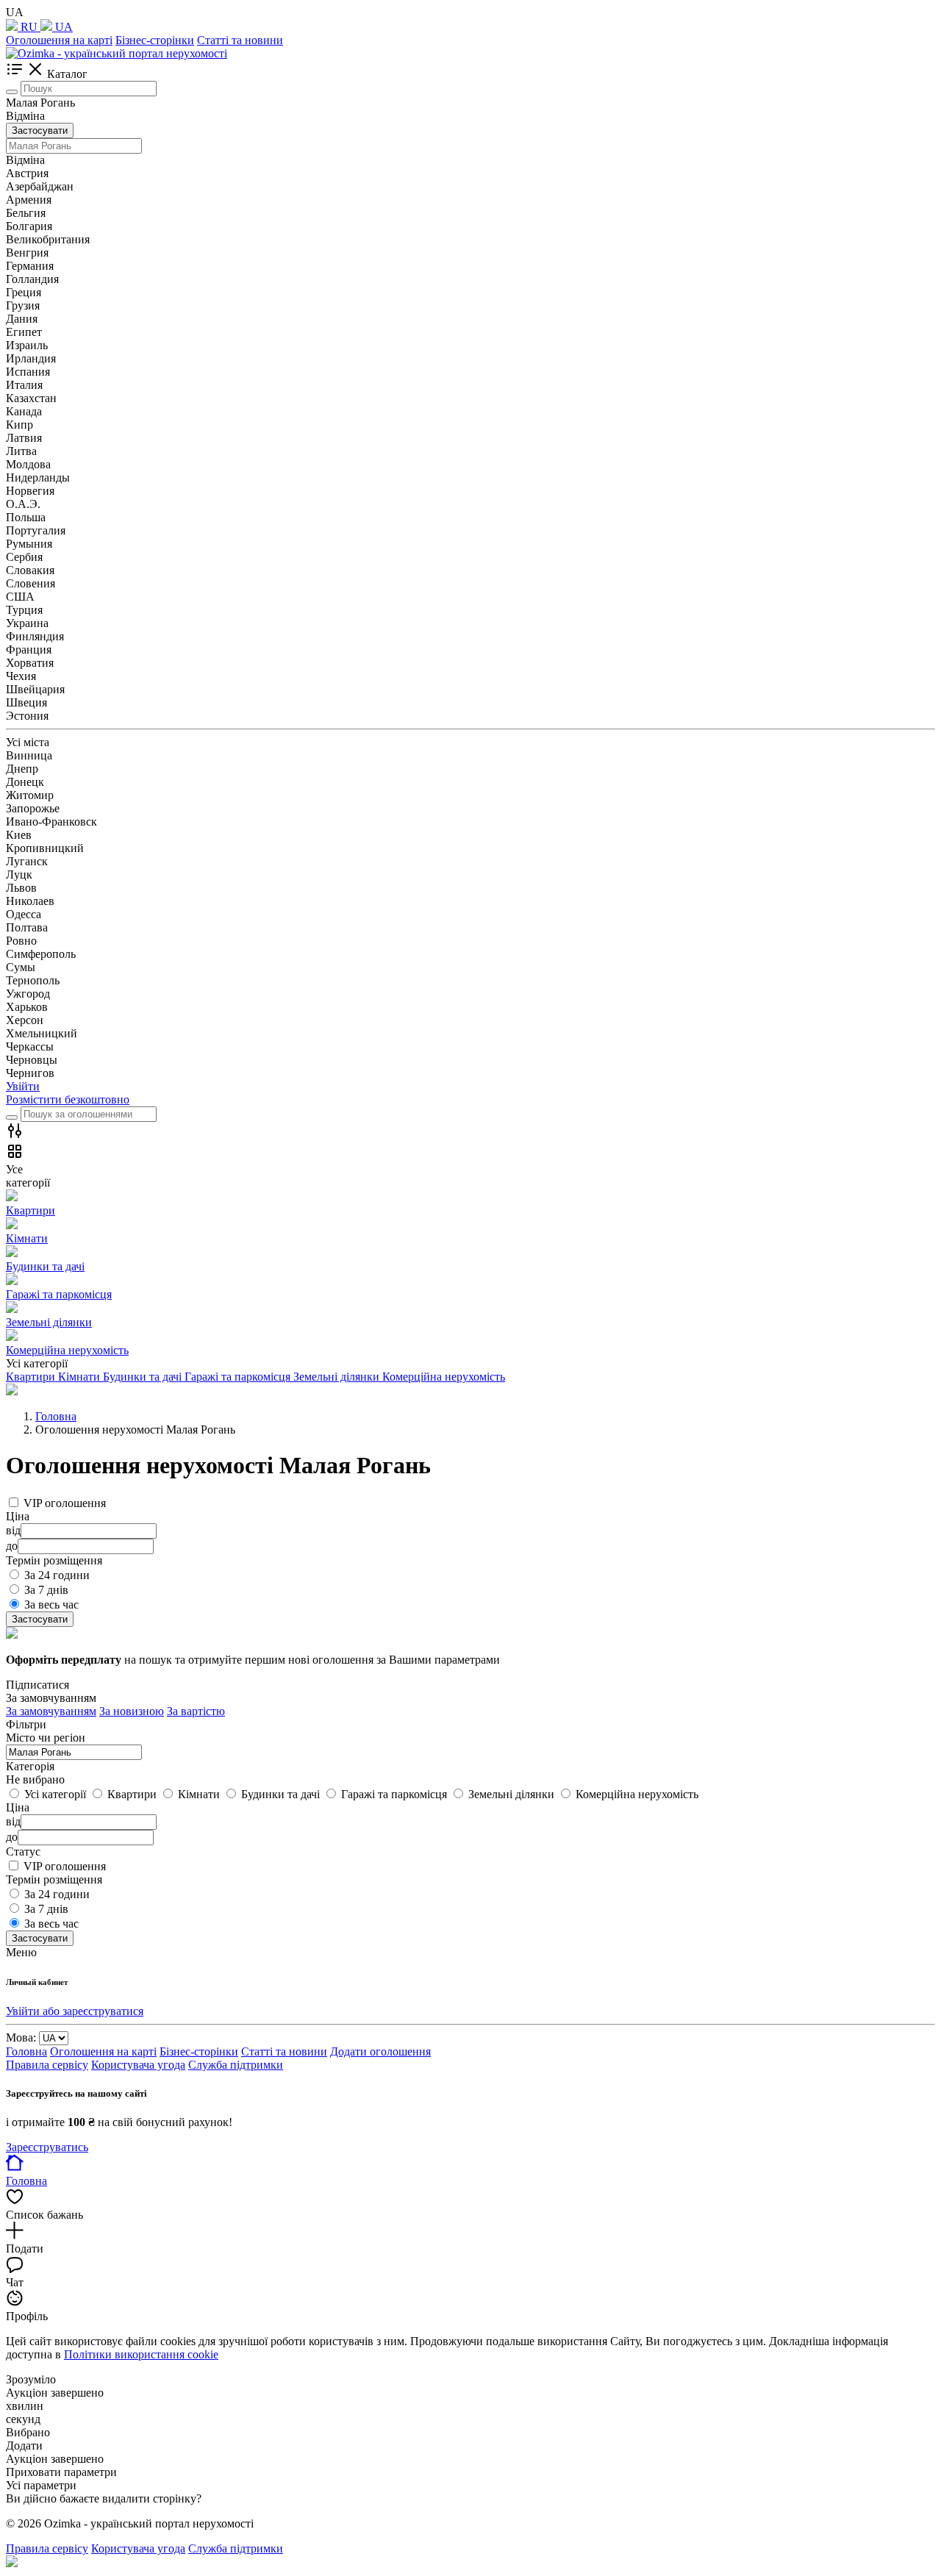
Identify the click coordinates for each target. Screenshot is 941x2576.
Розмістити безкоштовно (68, 1099)
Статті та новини (240, 40)
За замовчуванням (51, 1711)
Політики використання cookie (141, 2354)
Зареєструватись (47, 2147)
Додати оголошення (380, 2051)
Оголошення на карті (59, 40)
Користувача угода (138, 2065)
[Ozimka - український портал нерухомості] (117, 53)
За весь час (51, 1604)
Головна (26, 2051)
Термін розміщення (54, 1879)
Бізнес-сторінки (155, 40)
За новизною (132, 1711)
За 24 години (57, 1575)
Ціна (18, 1807)
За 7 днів (46, 1590)
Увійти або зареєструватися (75, 2011)
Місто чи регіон (46, 1738)
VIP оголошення (65, 1503)
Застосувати (40, 130)
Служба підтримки (236, 2065)
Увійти (23, 1086)
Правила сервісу (47, 2065)
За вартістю (196, 1711)
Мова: (21, 2037)
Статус (23, 1851)
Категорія (30, 1766)
